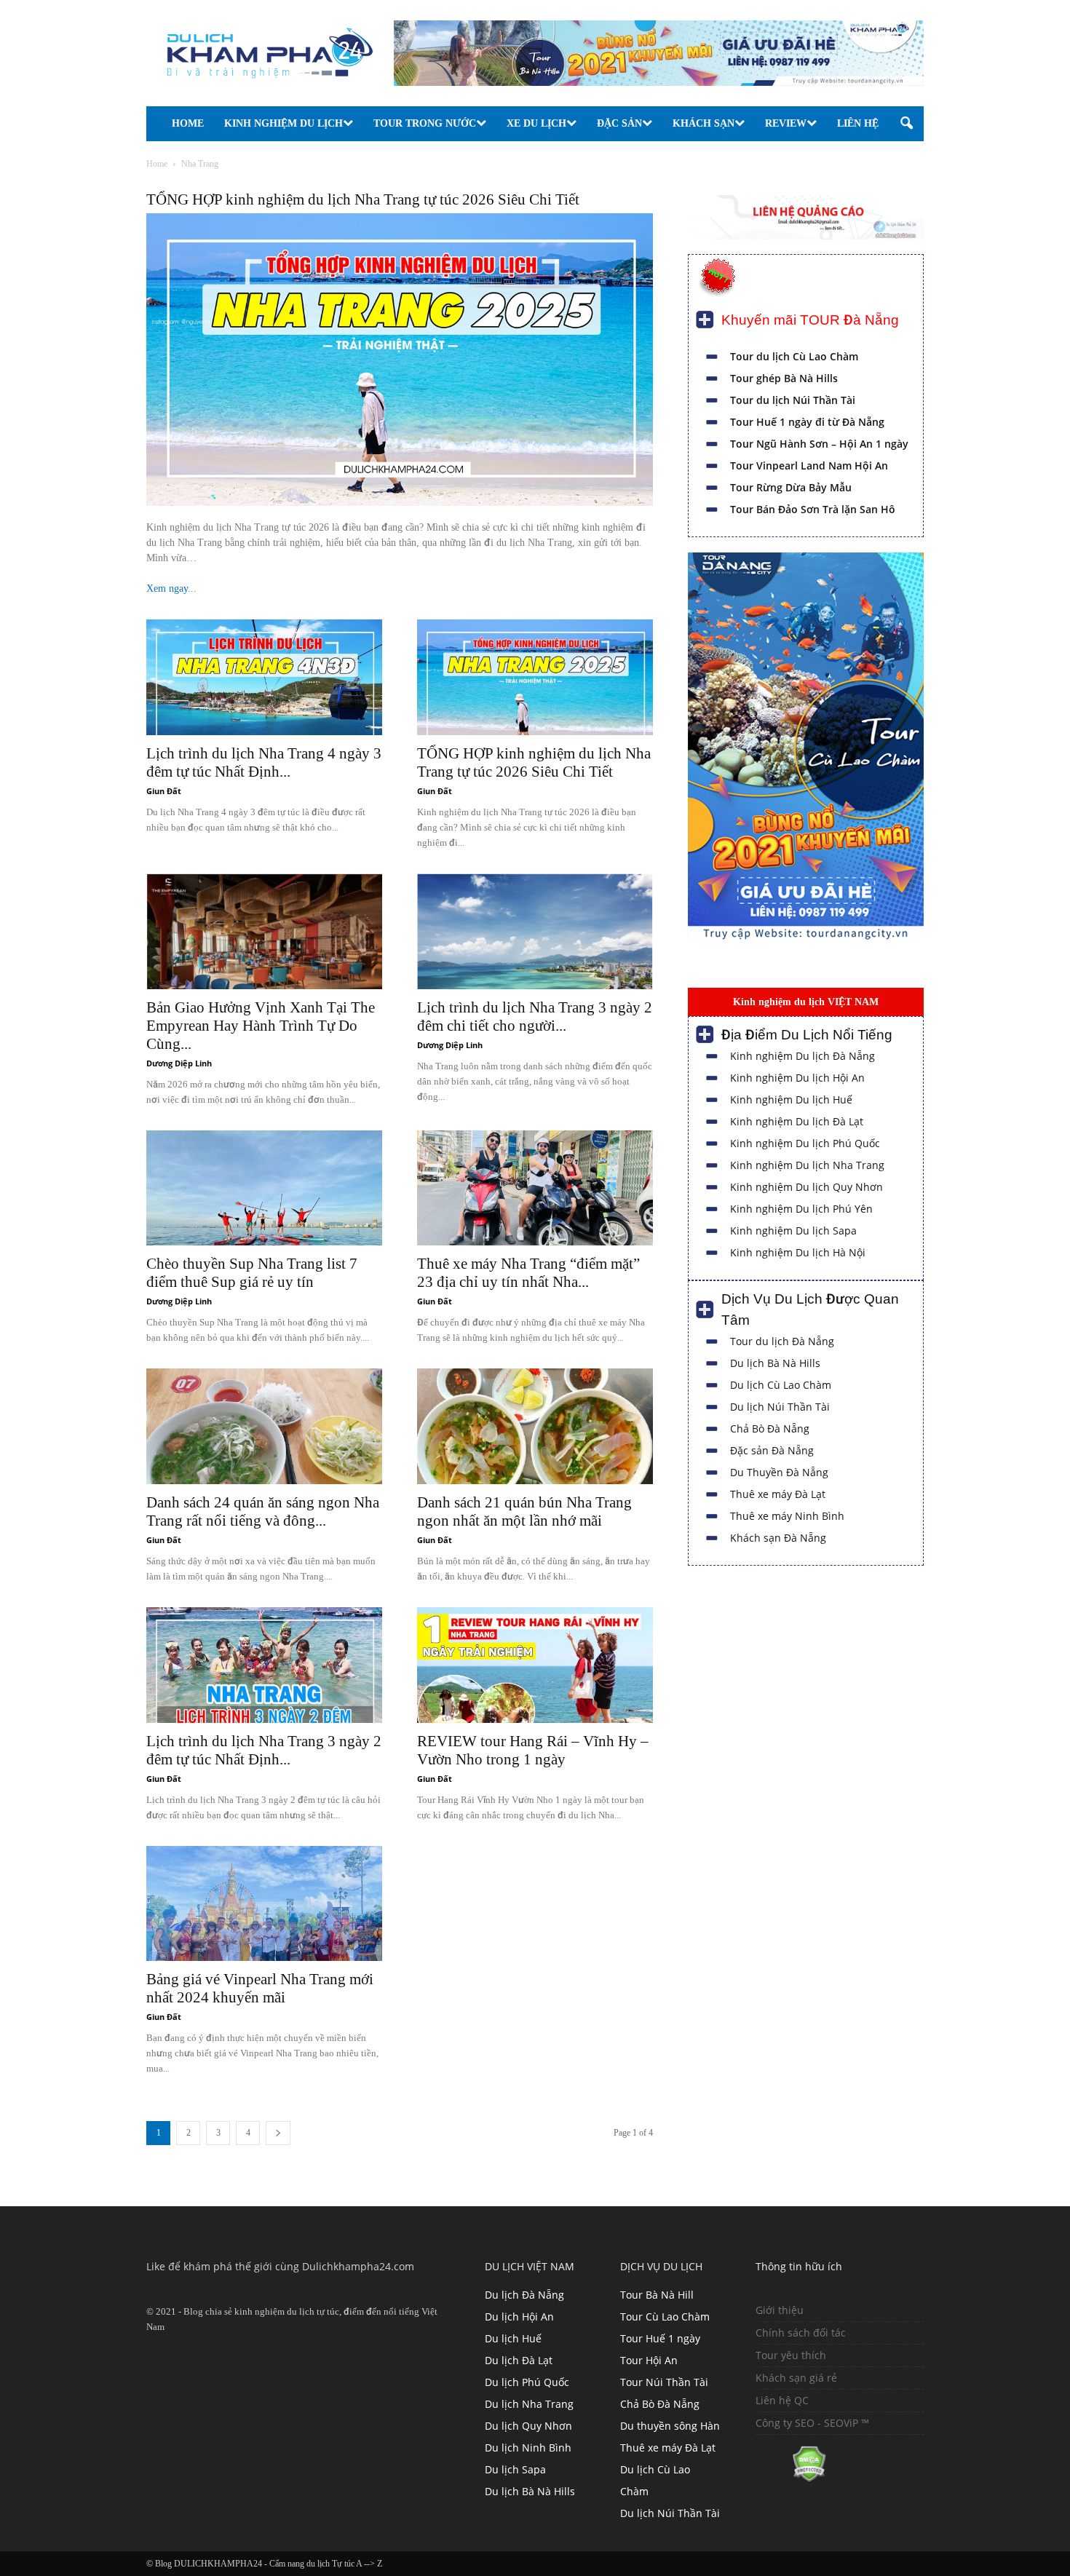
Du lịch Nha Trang (529, 2404)
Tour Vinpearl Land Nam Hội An (809, 465)
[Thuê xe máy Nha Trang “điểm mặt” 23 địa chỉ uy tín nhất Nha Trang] (535, 1188)
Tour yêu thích (791, 2355)
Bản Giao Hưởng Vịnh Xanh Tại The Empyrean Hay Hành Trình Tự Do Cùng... (261, 1026)
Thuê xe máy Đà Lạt (778, 1494)
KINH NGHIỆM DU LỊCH (284, 123)
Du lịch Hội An (519, 2317)
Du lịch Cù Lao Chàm (781, 1385)
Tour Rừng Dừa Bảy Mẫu (791, 487)
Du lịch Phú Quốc (527, 2382)
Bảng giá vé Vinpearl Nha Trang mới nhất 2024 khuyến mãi (260, 1988)
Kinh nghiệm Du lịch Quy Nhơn (807, 1187)
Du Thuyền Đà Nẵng (779, 1472)
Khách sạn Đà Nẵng (778, 1538)
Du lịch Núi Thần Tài (780, 1407)
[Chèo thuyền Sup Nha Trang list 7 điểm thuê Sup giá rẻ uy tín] (264, 1188)
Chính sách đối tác (801, 2333)
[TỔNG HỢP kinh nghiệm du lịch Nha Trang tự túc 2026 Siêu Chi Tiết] (535, 677)
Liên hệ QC (782, 2400)
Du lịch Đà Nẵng (524, 2295)
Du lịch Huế (513, 2338)
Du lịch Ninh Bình (528, 2448)
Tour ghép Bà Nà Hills (784, 378)
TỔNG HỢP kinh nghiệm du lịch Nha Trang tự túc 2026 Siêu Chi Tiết (363, 199)
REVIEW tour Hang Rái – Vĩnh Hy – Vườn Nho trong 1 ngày (533, 1750)
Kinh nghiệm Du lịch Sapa (793, 1230)
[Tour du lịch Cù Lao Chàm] (806, 938)
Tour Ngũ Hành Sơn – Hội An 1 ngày (819, 444)
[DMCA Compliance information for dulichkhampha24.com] (791, 2478)
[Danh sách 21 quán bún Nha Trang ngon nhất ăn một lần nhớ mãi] (535, 1426)
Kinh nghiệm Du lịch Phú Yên (801, 1209)
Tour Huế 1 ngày (660, 2338)
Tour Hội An (649, 2360)
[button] (906, 124)
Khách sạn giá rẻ (796, 2378)
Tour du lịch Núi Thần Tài (793, 400)
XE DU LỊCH (536, 123)
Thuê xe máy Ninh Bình (787, 1516)
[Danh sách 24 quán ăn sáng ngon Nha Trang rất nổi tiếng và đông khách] (264, 1426)
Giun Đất (164, 791)
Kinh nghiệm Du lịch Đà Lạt (797, 1121)
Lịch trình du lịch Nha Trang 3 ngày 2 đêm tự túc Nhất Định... (264, 1750)
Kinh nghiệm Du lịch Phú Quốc (805, 1143)
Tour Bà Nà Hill (657, 2295)
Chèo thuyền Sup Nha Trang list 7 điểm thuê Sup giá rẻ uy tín (252, 1273)
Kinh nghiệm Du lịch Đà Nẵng (802, 1056)
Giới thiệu (780, 2310)
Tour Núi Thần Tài (664, 2382)
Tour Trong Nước (425, 123)
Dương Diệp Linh (179, 1063)
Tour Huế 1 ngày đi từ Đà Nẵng (807, 422)
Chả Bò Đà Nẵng (770, 1428)
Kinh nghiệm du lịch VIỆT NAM (806, 1002)
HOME (188, 123)
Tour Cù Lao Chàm (665, 2317)
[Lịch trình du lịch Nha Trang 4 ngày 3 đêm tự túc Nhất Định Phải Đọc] (264, 677)
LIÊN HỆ (858, 123)
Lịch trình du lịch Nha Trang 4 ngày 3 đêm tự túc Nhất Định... (264, 762)
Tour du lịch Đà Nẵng (782, 1341)
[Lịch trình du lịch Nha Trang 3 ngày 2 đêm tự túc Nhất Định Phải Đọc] (264, 1665)
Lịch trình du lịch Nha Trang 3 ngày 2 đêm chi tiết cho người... (535, 1016)
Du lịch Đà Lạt (519, 2360)
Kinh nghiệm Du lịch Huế (791, 1099)
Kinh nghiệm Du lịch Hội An (797, 1078)
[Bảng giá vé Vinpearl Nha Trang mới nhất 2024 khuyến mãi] (264, 1904)
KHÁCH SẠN (704, 123)
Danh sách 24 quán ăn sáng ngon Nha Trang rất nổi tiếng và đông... (263, 1511)
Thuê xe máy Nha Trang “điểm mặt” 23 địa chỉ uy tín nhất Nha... (528, 1273)
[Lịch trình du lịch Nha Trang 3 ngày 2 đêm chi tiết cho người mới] (535, 931)
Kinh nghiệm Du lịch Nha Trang (807, 1165)
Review (786, 123)
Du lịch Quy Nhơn (528, 2426)
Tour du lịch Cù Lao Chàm (794, 356)
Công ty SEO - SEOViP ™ (812, 2423)
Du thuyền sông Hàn (670, 2426)
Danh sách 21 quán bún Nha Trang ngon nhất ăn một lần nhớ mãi (524, 1511)
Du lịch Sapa (515, 2469)
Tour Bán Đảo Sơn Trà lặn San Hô (813, 509)
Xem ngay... (171, 588)
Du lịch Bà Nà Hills (775, 1363)
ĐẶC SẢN (619, 123)
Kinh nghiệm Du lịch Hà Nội (798, 1252)
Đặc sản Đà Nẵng (772, 1450)
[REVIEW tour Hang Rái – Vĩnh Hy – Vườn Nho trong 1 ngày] (535, 1665)
